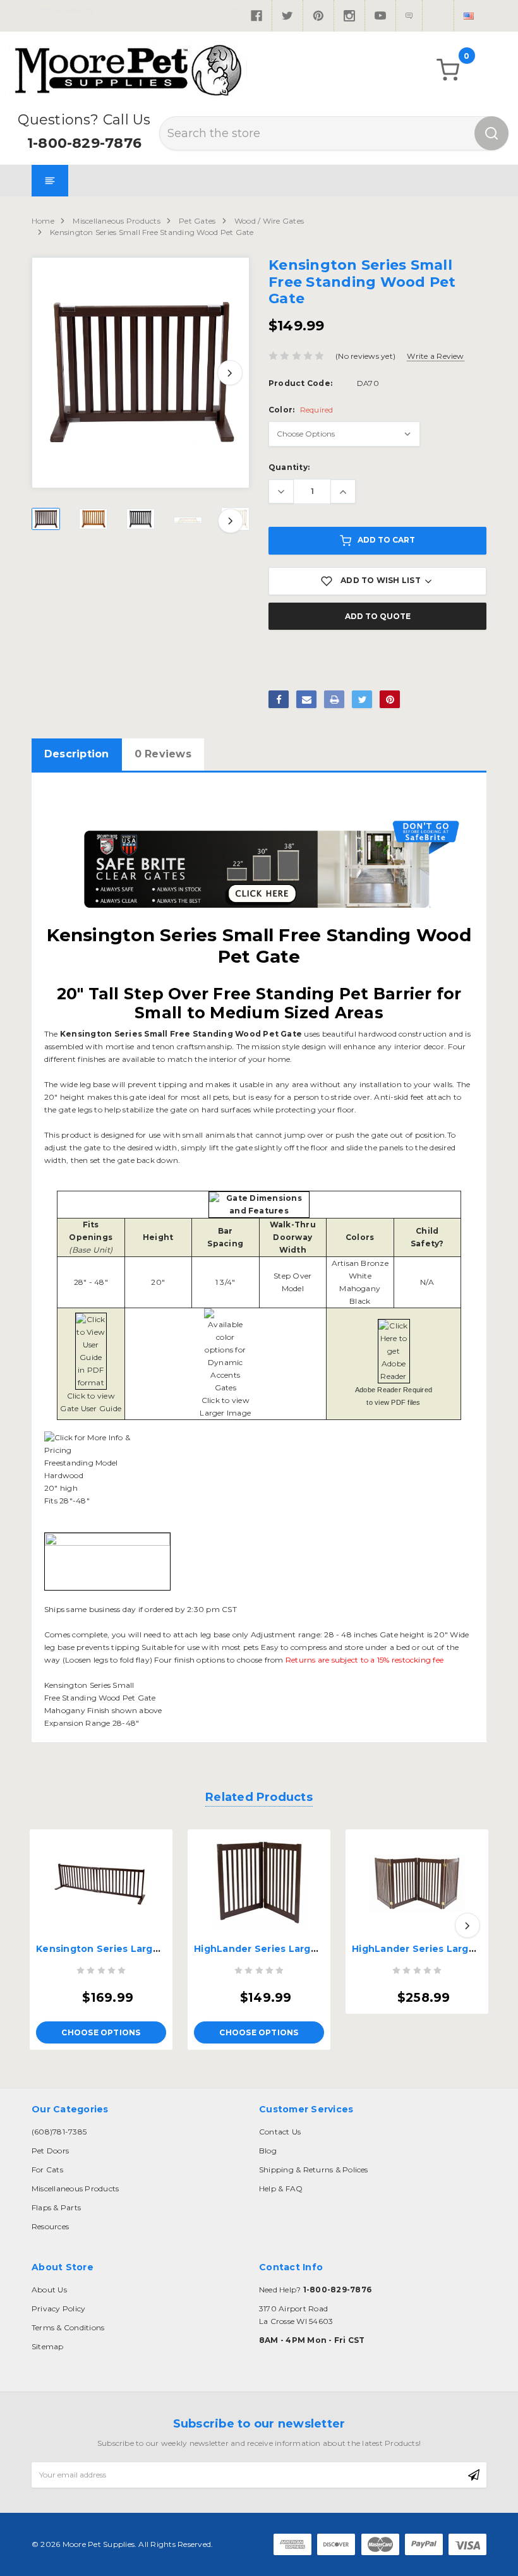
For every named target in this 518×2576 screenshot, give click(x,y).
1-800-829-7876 (84, 143)
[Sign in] (438, 16)
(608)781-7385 (59, 2132)
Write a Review (435, 356)
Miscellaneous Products (116, 221)
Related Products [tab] (259, 1797)
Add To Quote (378, 616)
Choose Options (101, 2032)
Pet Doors (50, 2151)
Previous (51, 373)
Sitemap (48, 2346)
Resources (50, 2226)
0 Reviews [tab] (163, 754)
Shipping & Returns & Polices (314, 2170)
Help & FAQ (281, 2188)
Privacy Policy (58, 2308)
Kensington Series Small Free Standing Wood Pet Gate (152, 232)
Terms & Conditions (68, 2327)
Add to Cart (386, 540)
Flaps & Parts (56, 2207)
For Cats (47, 2170)
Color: (301, 410)
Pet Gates (197, 221)
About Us (49, 2290)
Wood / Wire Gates (269, 221)
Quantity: (289, 467)
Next (230, 373)
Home (43, 221)
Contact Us (280, 2132)
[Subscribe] (474, 2475)
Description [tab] (77, 754)
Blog (268, 2151)
